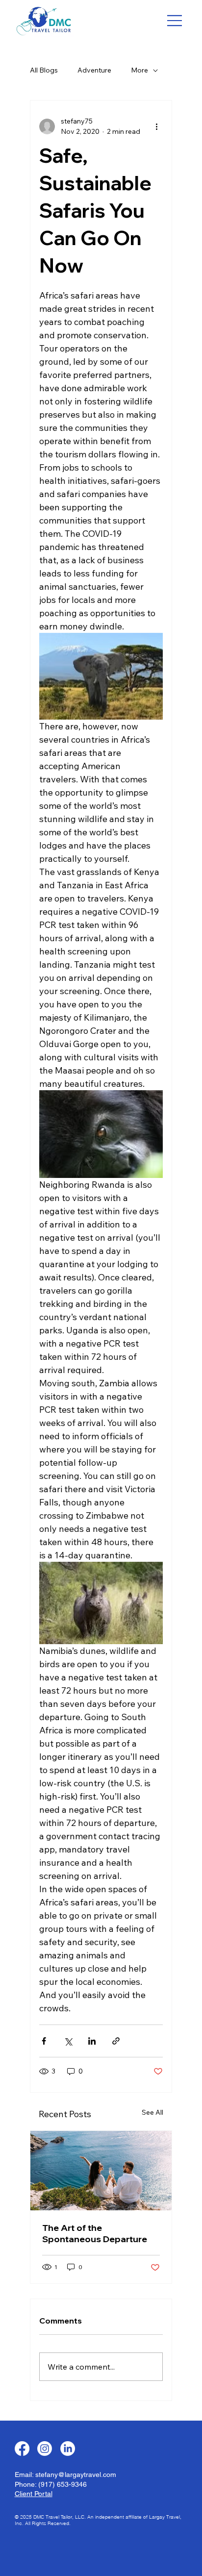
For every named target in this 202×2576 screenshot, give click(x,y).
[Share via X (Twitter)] (68, 2041)
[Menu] (175, 21)
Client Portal (34, 2494)
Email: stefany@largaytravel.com (65, 2475)
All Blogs (44, 70)
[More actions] (157, 126)
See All (152, 2112)
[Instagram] (45, 2449)
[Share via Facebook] (44, 2041)
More (139, 70)
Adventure (94, 70)
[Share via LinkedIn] (92, 2041)
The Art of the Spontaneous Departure (95, 2233)
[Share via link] (116, 2041)
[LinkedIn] (68, 2449)
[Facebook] (22, 2449)
